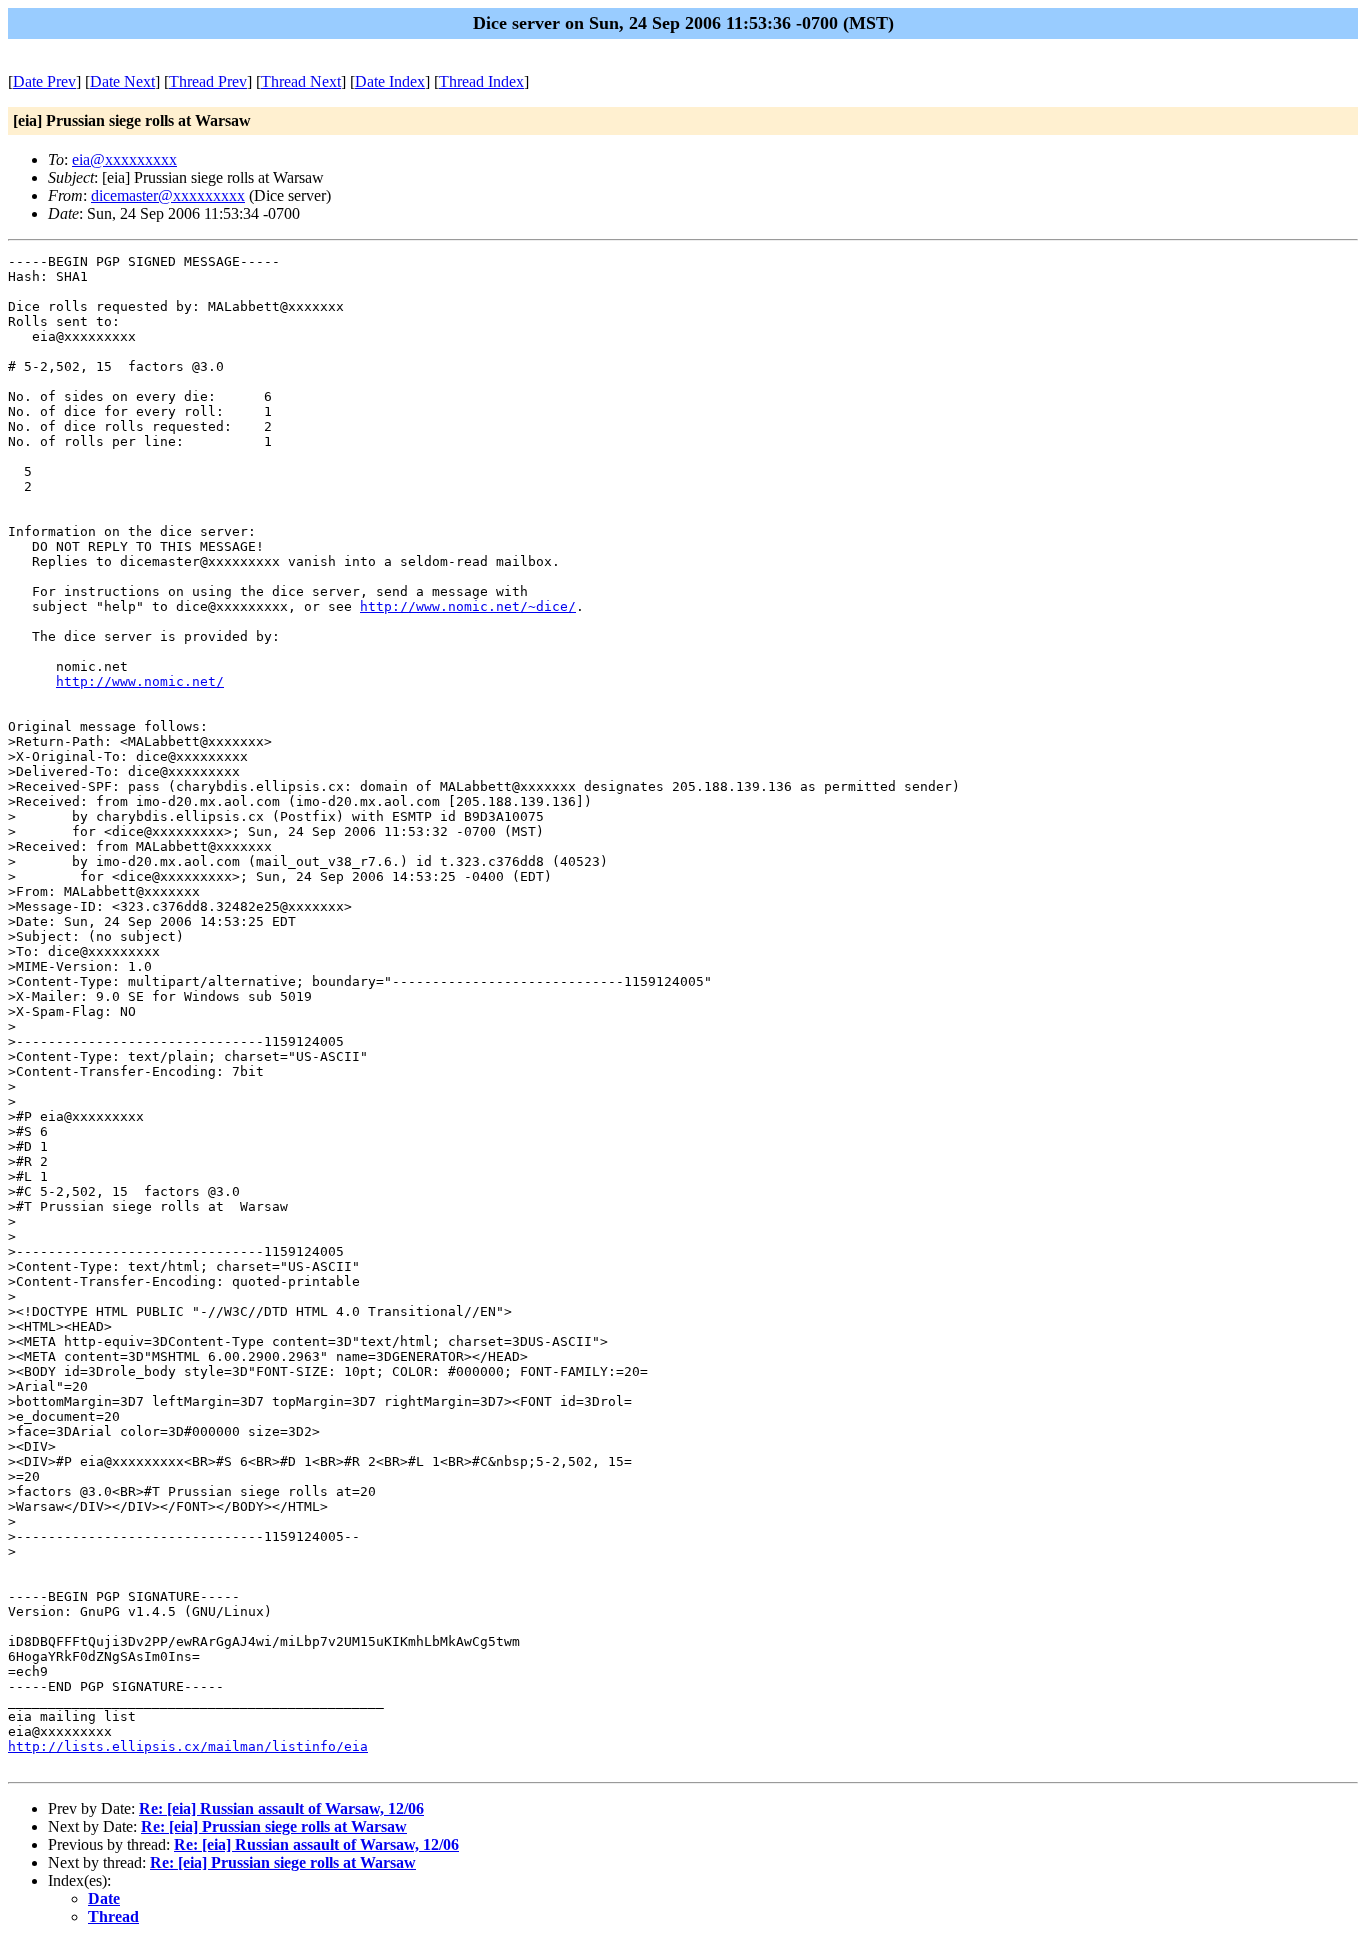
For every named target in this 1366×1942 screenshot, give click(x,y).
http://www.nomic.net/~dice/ (468, 606)
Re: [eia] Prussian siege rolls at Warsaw (274, 1826)
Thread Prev (208, 81)
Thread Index (481, 81)
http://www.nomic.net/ (140, 681)
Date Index (390, 81)
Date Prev (44, 81)
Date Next (122, 81)
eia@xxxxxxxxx (124, 159)
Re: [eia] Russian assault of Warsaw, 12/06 (281, 1808)
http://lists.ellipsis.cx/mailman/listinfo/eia (188, 1746)
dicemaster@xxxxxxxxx (168, 195)
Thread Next (301, 81)
